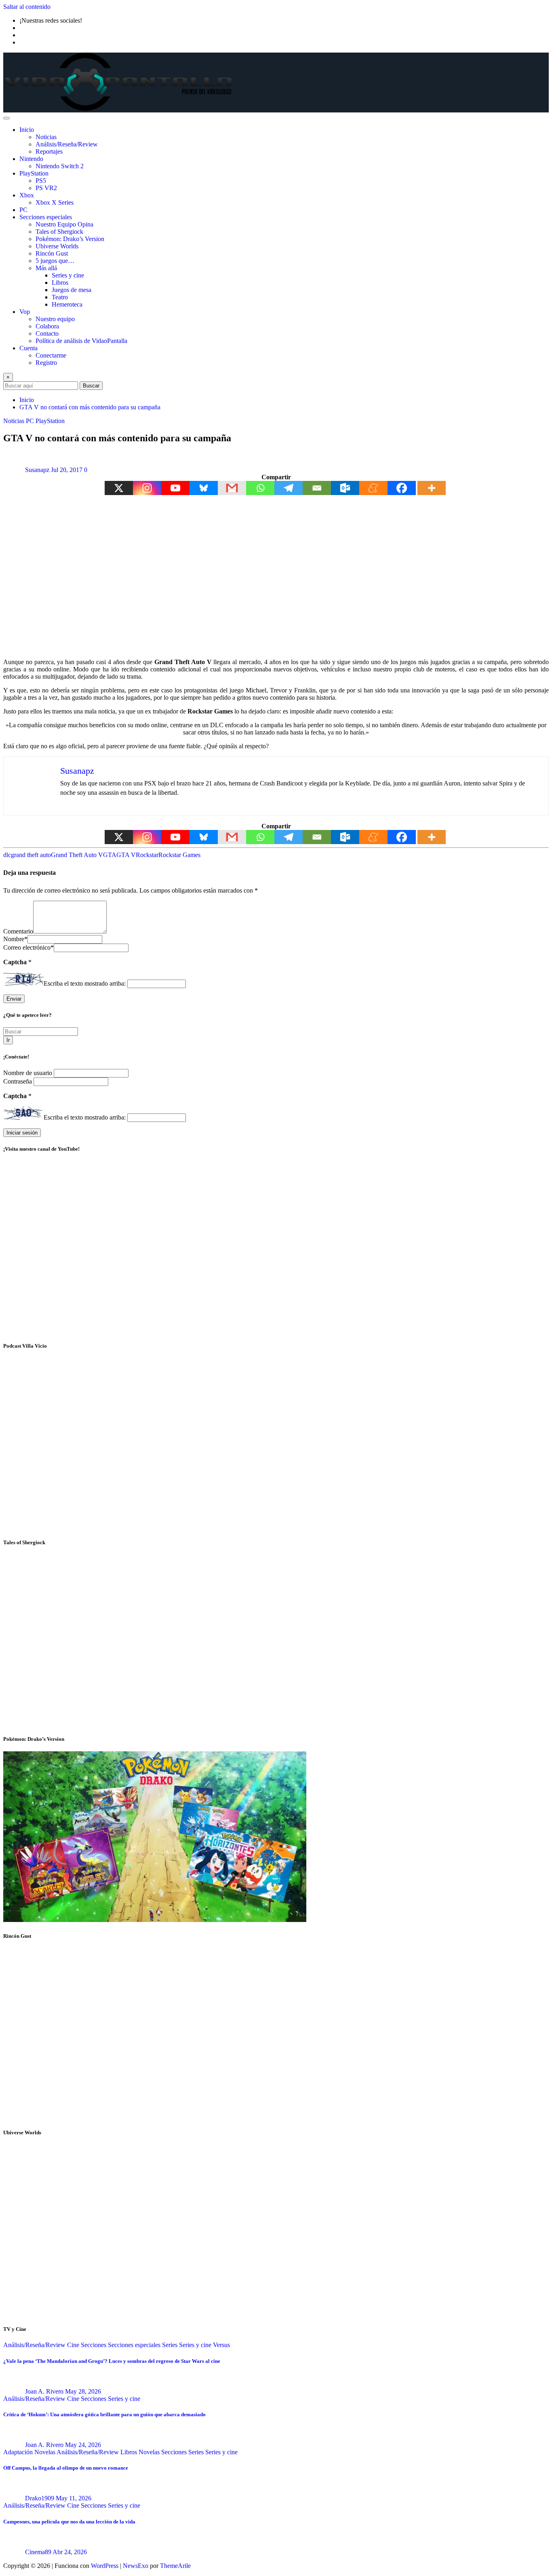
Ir (8, 1040)
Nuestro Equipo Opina (64, 224)
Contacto (47, 333)
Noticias (46, 137)
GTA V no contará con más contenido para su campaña (90, 407)
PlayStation (34, 173)
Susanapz (37, 470)
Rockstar (147, 855)
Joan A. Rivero (44, 2391)
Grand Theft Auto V (77, 855)
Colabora (47, 326)
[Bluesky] (204, 488)
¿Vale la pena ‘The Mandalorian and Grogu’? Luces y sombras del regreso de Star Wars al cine (112, 2361)
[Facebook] (402, 488)
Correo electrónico (28, 947)
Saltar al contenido (27, 7)
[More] (432, 488)
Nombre (15, 939)
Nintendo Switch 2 (60, 166)
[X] (119, 488)
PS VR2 (46, 188)
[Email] (317, 488)
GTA (110, 855)
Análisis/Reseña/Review (67, 144)
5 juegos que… (55, 261)
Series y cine (68, 275)
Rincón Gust (52, 253)
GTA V (126, 855)
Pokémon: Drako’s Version (70, 239)
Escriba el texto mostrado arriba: (85, 983)
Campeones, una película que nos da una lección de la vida (69, 2522)
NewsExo (136, 2566)
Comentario (18, 931)
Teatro (60, 297)
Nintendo (31, 159)
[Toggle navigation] (6, 118)
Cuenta (28, 348)
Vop (25, 312)
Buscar (91, 386)
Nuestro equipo (55, 319)
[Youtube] (175, 488)
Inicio (27, 130)
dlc (7, 855)
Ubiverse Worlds (57, 246)
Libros (60, 283)
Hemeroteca (67, 304)
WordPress (105, 2566)
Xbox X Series (55, 202)
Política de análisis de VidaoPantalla (81, 341)
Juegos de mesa (72, 290)
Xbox (27, 195)
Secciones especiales (46, 217)
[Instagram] (147, 488)
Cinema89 (38, 2552)
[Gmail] (232, 488)
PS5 (41, 181)
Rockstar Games (179, 855)
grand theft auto (31, 855)
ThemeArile (175, 2566)
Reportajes (49, 151)
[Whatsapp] (260, 488)
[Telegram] (289, 488)
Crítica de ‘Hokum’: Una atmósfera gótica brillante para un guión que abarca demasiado (104, 2414)
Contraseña (18, 1081)
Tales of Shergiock (59, 232)
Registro (46, 363)
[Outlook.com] (345, 488)
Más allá (46, 268)
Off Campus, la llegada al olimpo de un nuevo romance (66, 2468)
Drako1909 (40, 2498)
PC (23, 210)
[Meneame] (373, 488)
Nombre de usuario (28, 1073)
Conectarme (51, 355)
